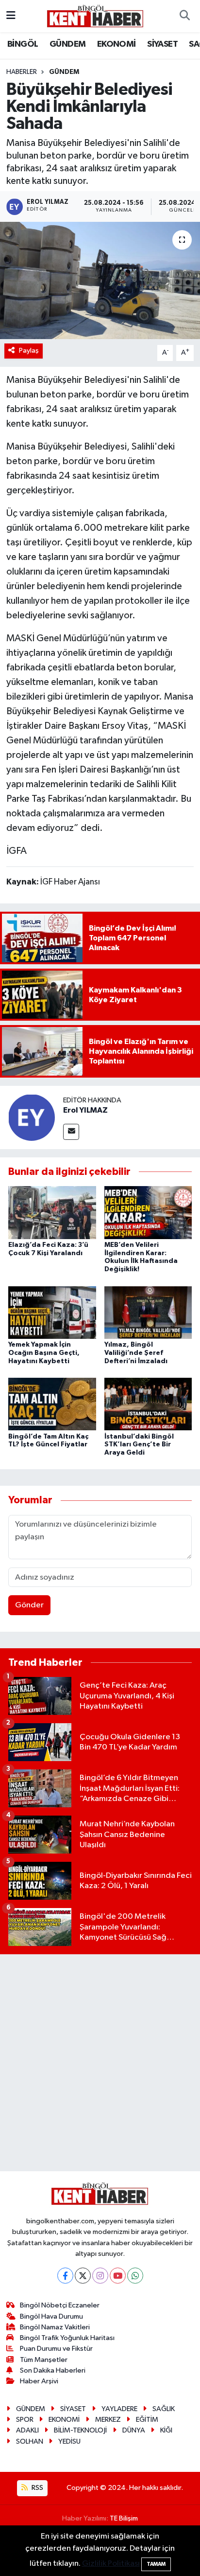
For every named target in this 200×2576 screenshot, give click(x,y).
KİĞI (166, 2430)
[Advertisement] (100, 2063)
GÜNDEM (67, 44)
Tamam (156, 2564)
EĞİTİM (147, 2420)
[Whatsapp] (135, 2276)
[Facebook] (65, 2276)
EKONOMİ (117, 44)
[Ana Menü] (11, 16)
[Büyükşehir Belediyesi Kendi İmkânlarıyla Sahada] (100, 280)
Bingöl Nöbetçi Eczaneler (60, 2305)
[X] (83, 2276)
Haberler (22, 72)
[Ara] (184, 16)
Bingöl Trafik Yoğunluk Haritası (67, 2338)
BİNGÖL (23, 44)
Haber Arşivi (39, 2381)
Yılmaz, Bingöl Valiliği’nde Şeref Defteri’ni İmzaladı (136, 1353)
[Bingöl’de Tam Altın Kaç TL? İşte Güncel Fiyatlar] (52, 1404)
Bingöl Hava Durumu (51, 2316)
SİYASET (162, 44)
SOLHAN (30, 2441)
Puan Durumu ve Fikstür (56, 2349)
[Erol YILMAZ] (32, 1117)
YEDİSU (69, 2441)
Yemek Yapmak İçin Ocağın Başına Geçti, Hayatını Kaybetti (44, 1353)
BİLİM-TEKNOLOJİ (80, 2430)
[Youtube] (118, 2276)
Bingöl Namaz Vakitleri (55, 2327)
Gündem (64, 72)
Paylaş (29, 351)
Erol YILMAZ (85, 1110)
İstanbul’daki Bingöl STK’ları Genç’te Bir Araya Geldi (139, 1445)
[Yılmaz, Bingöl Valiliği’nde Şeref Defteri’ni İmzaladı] (148, 1312)
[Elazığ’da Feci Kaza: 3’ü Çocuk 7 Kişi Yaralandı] (52, 1213)
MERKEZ (108, 2420)
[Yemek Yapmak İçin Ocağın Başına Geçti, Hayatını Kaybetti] (52, 1312)
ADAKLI (27, 2430)
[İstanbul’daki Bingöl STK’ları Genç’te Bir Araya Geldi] (148, 1404)
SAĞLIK (164, 2409)
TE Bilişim (124, 2518)
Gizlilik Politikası (111, 2564)
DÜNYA (134, 2430)
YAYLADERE (119, 2409)
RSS (37, 2488)
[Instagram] (100, 2276)
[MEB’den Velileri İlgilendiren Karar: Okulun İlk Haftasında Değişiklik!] (148, 1213)
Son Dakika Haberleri (53, 2370)
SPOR (25, 2420)
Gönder (29, 1605)
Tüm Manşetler (44, 2360)
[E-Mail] (71, 1132)
